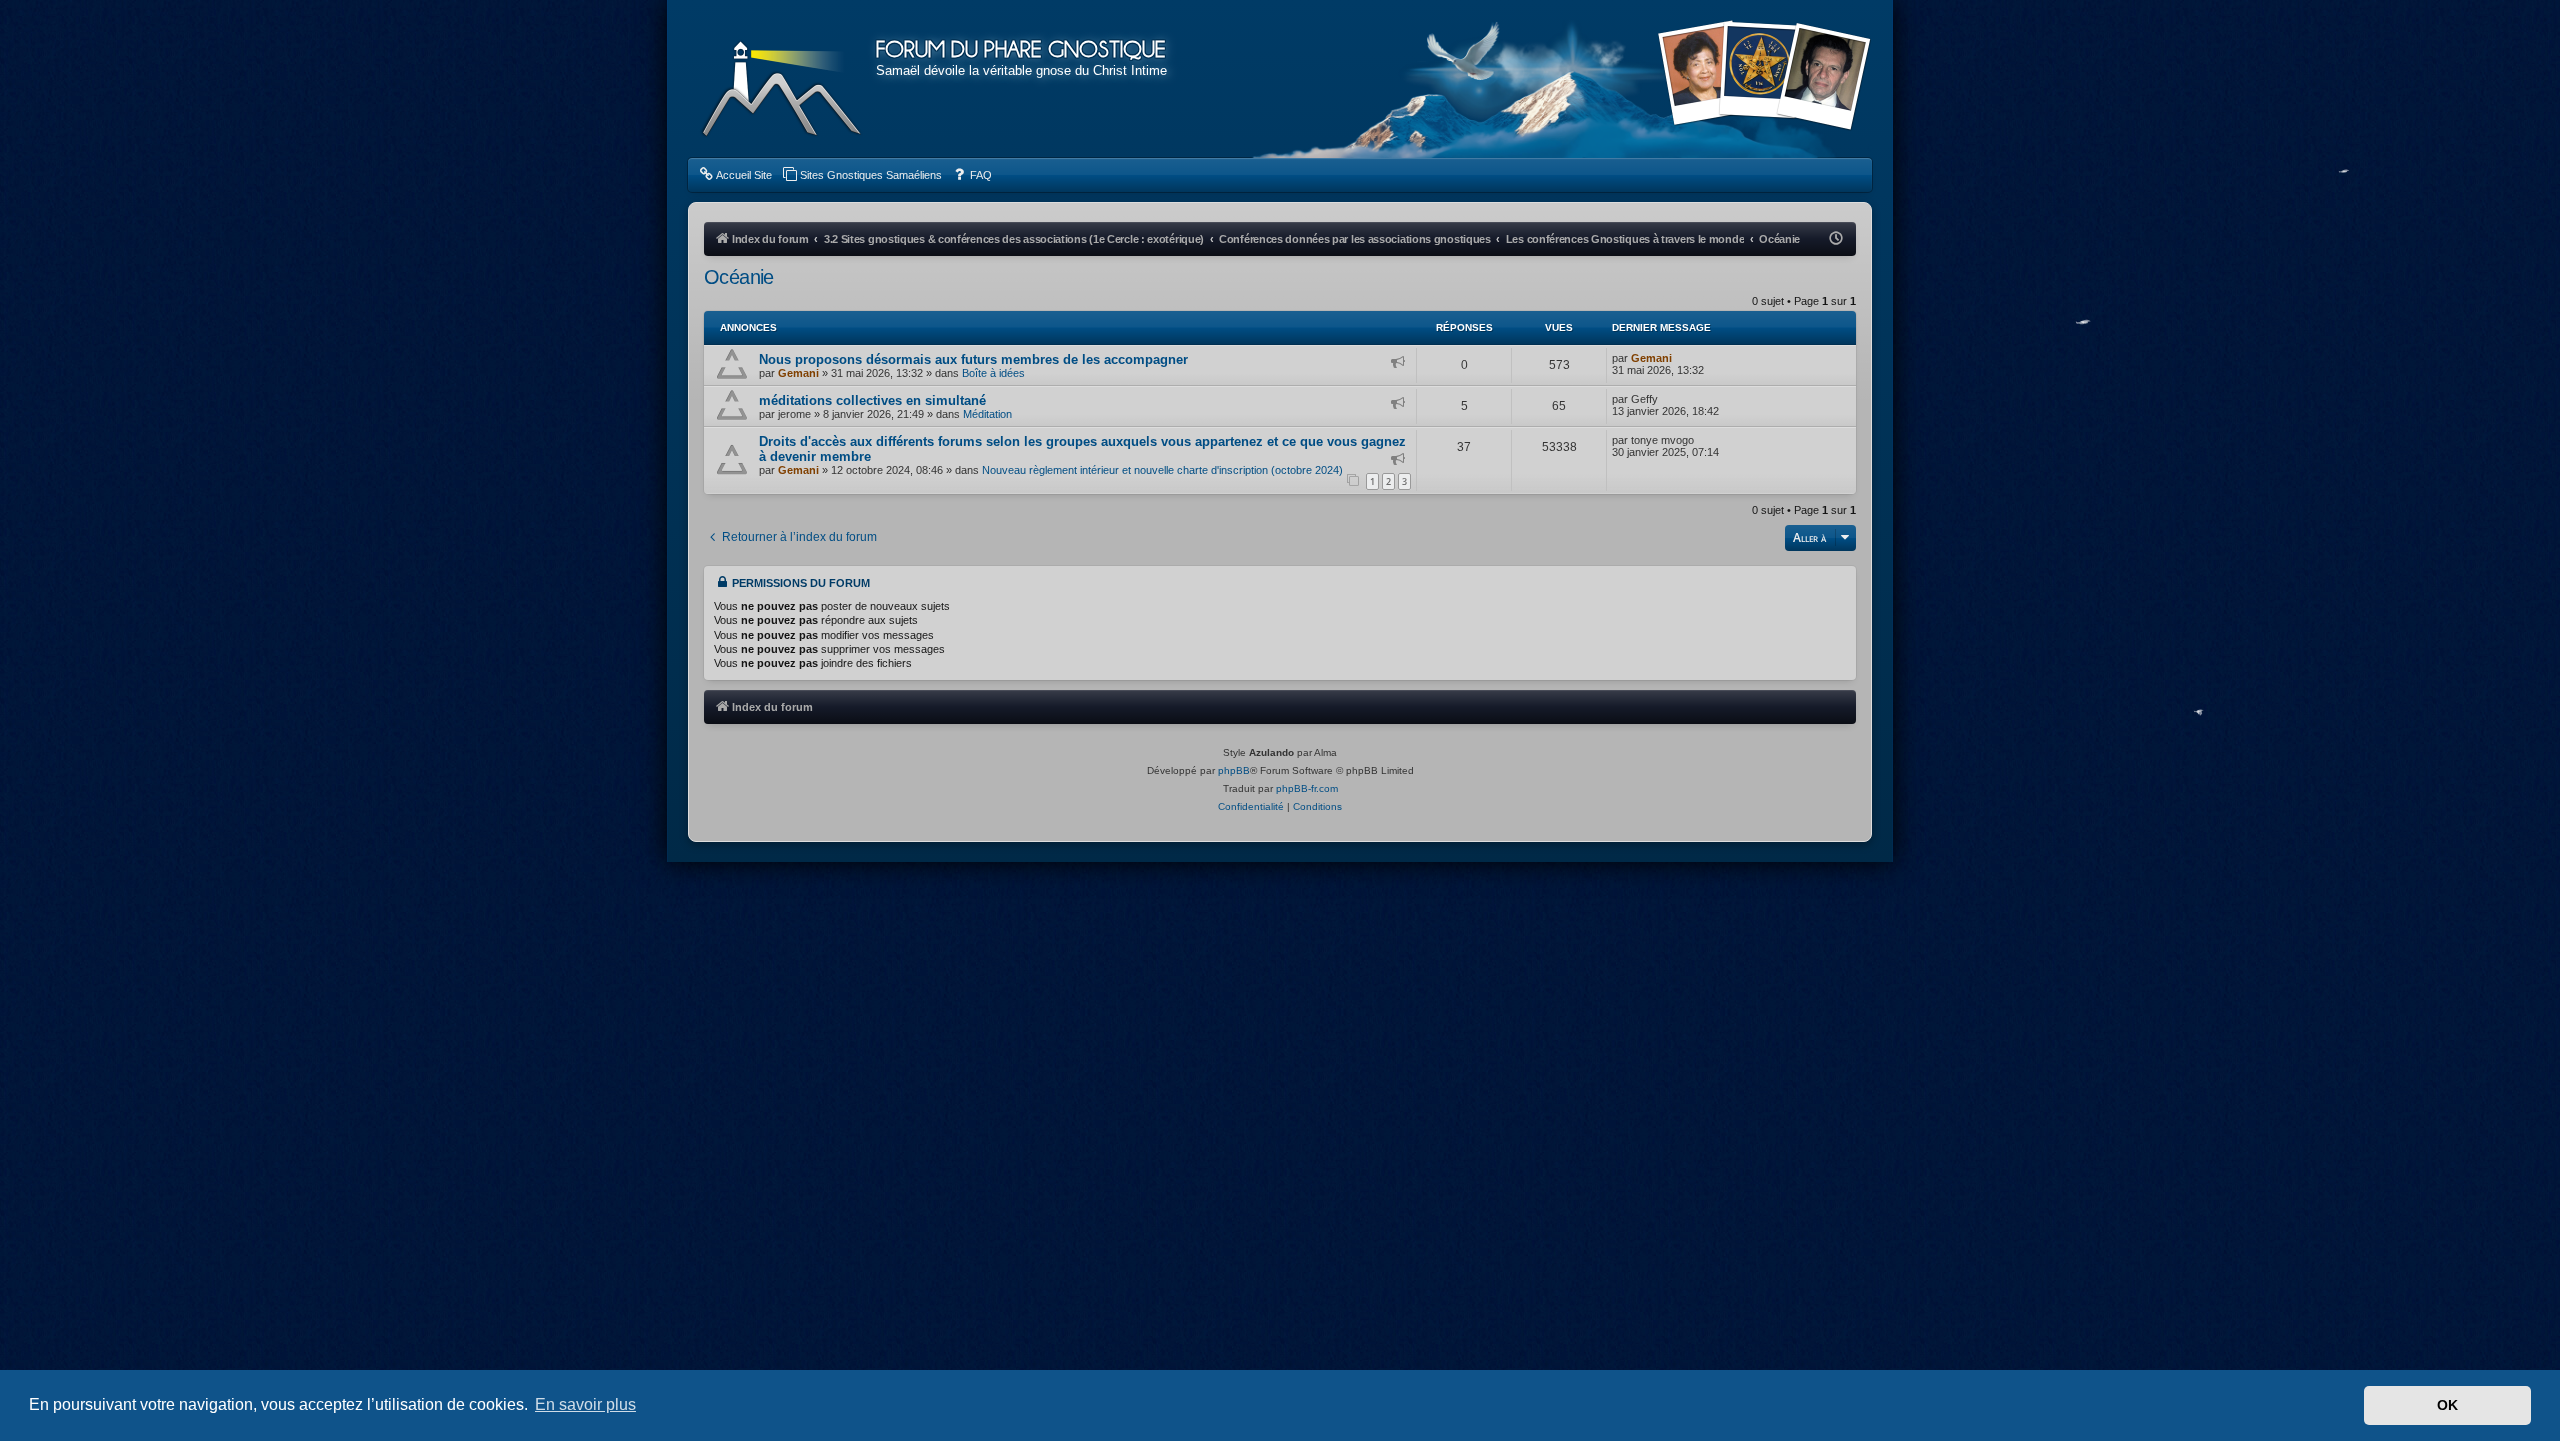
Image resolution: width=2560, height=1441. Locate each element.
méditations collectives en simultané (872, 400)
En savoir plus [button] (585, 1404)
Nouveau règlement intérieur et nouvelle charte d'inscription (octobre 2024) (1162, 470)
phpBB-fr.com (1307, 788)
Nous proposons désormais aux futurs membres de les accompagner (973, 359)
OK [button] (2447, 1405)
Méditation (987, 414)
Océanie (739, 277)
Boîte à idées (993, 373)
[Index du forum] (782, 80)
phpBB (1234, 770)
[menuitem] (735, 175)
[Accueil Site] (1764, 78)
